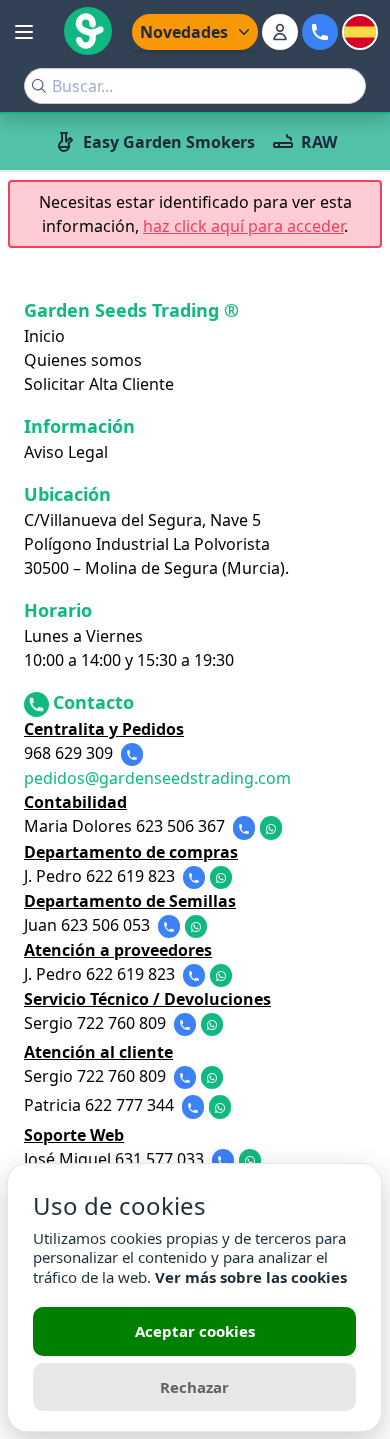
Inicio (44, 336)
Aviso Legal (66, 452)
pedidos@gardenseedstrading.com (157, 778)
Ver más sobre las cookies (251, 1277)
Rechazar (194, 1387)
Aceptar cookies (195, 1331)
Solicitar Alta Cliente (99, 384)
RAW (319, 142)
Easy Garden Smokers (169, 142)
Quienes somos (83, 360)
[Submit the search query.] (39, 86)
